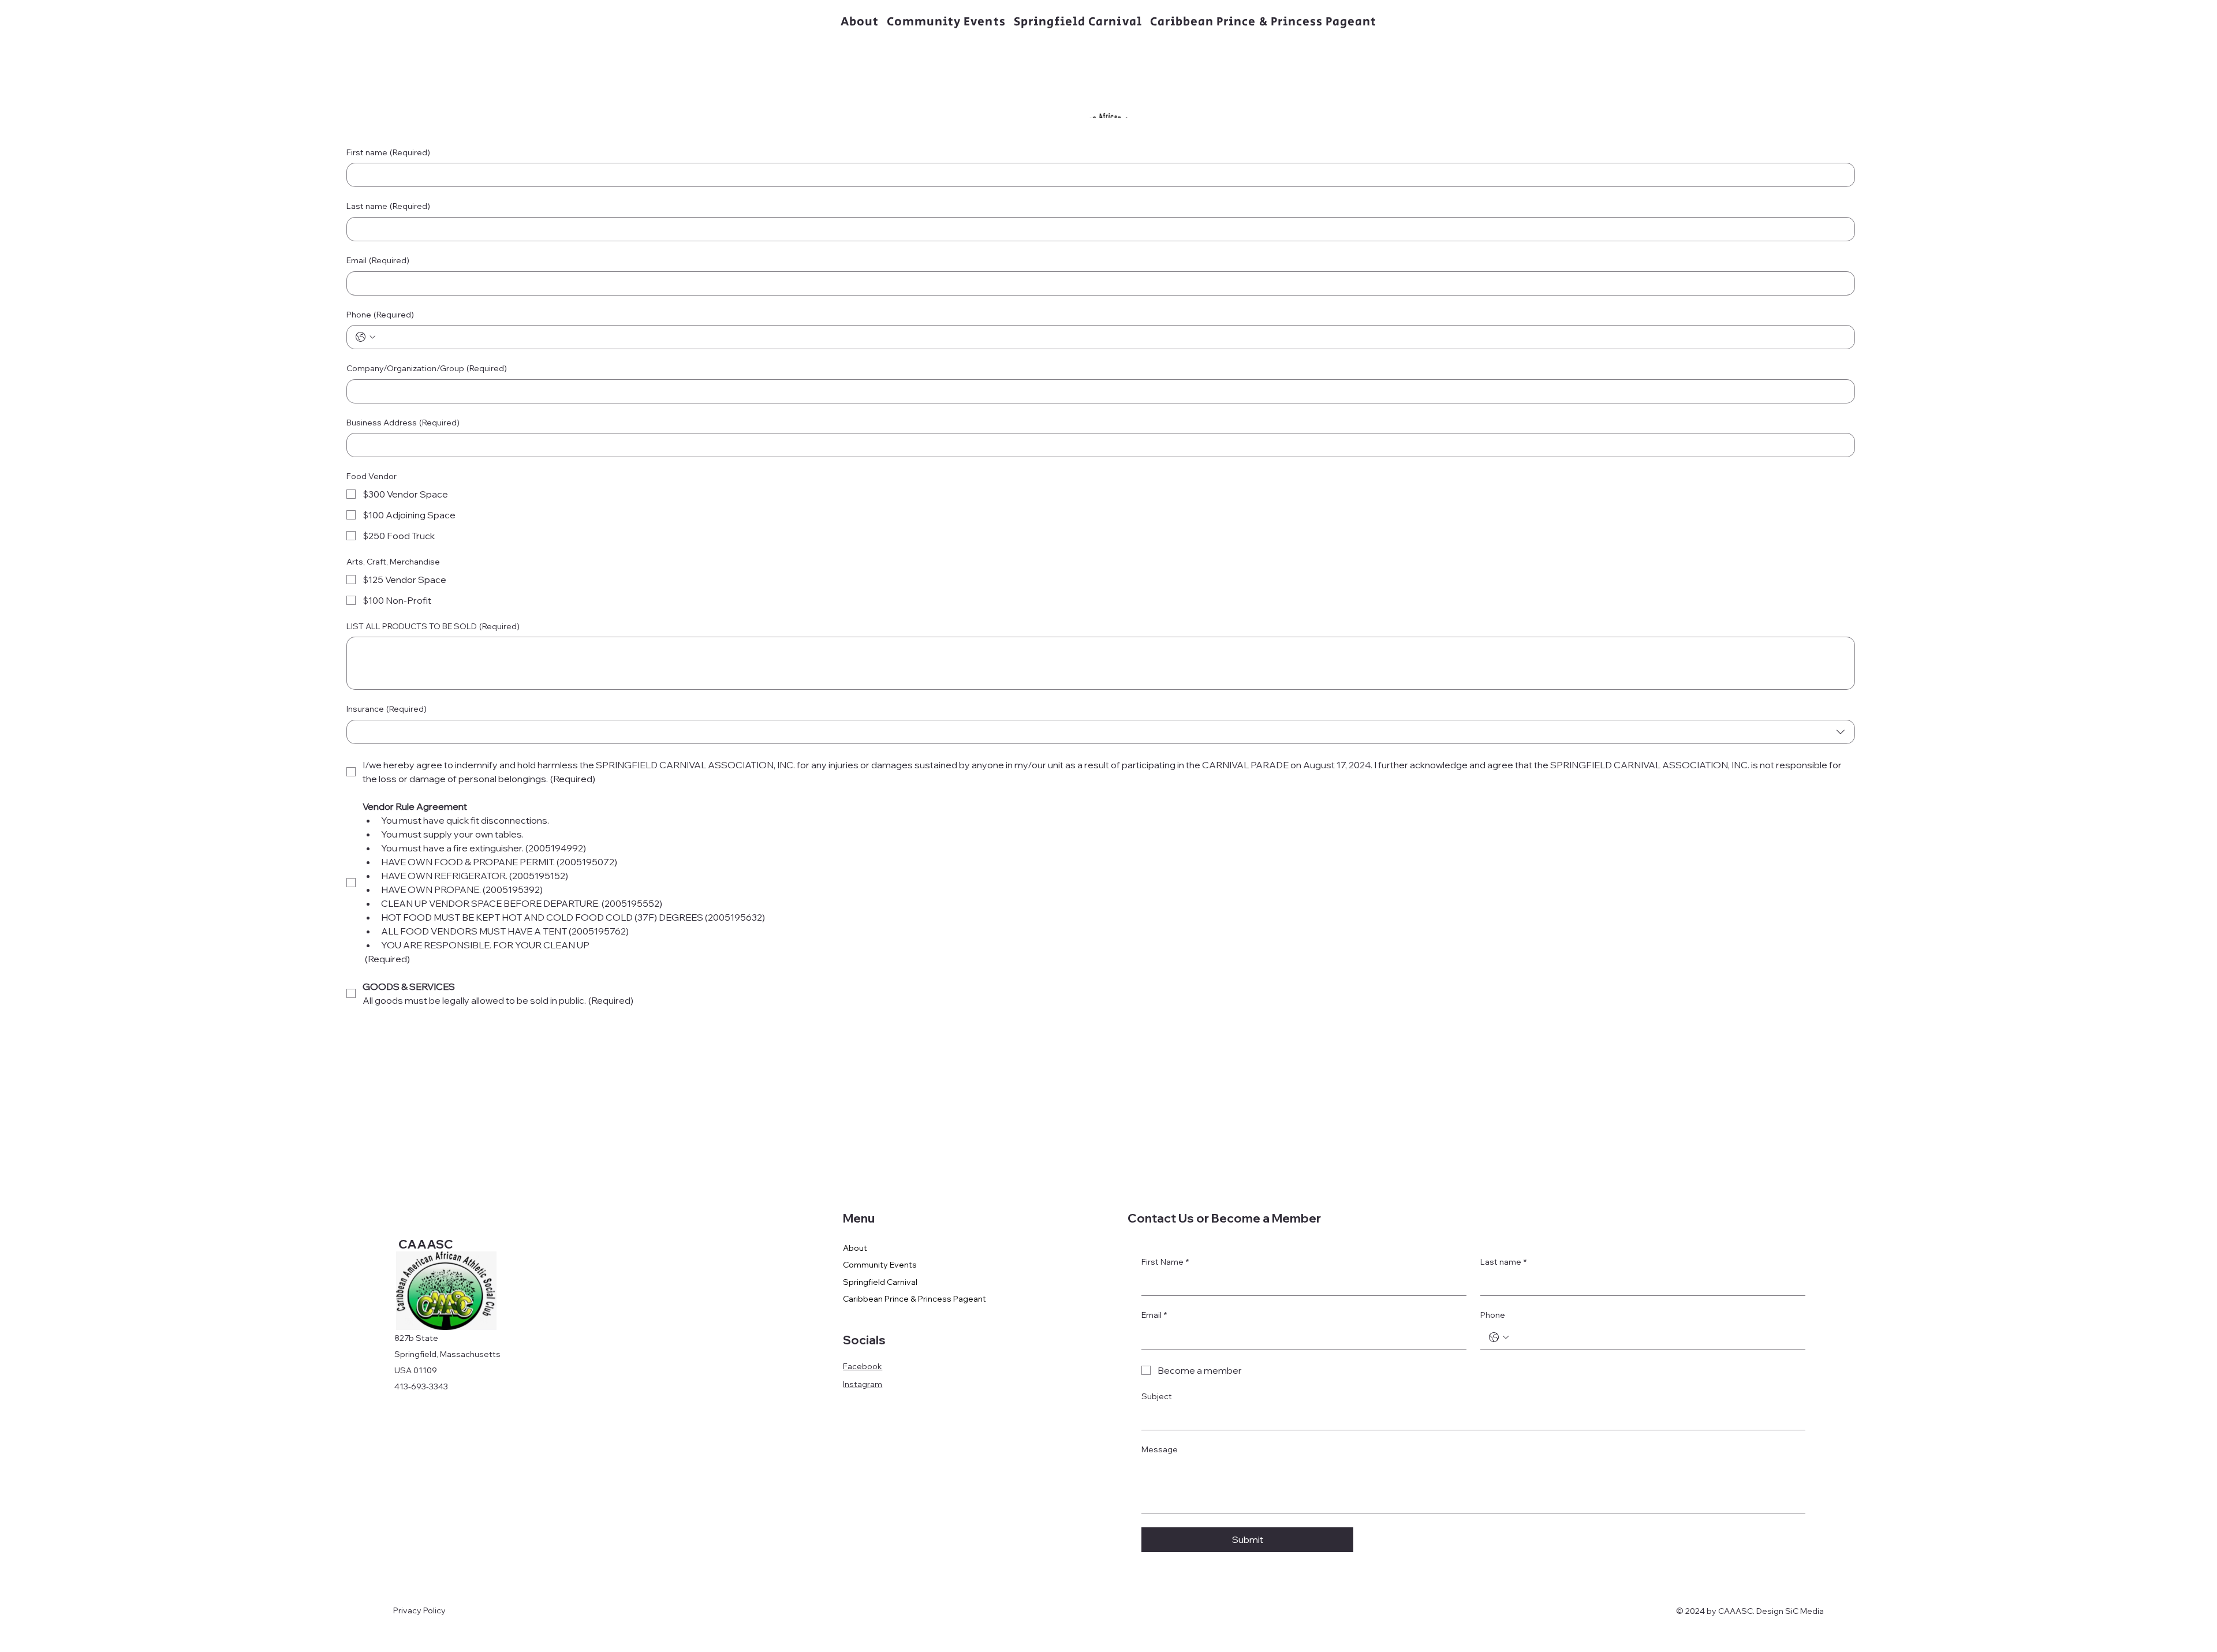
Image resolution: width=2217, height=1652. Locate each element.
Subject (1157, 1396)
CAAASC (425, 1244)
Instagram (863, 1384)
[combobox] (1101, 732)
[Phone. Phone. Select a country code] (365, 337)
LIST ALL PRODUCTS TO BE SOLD (433, 626)
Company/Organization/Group (427, 368)
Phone (380, 315)
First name (388, 152)
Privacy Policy (419, 1610)
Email (378, 260)
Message (1160, 1449)
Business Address (403, 423)
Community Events (880, 1265)
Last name (388, 206)
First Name (1165, 1262)
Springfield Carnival (880, 1282)
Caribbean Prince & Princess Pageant (915, 1299)
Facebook (863, 1366)
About (855, 1248)
